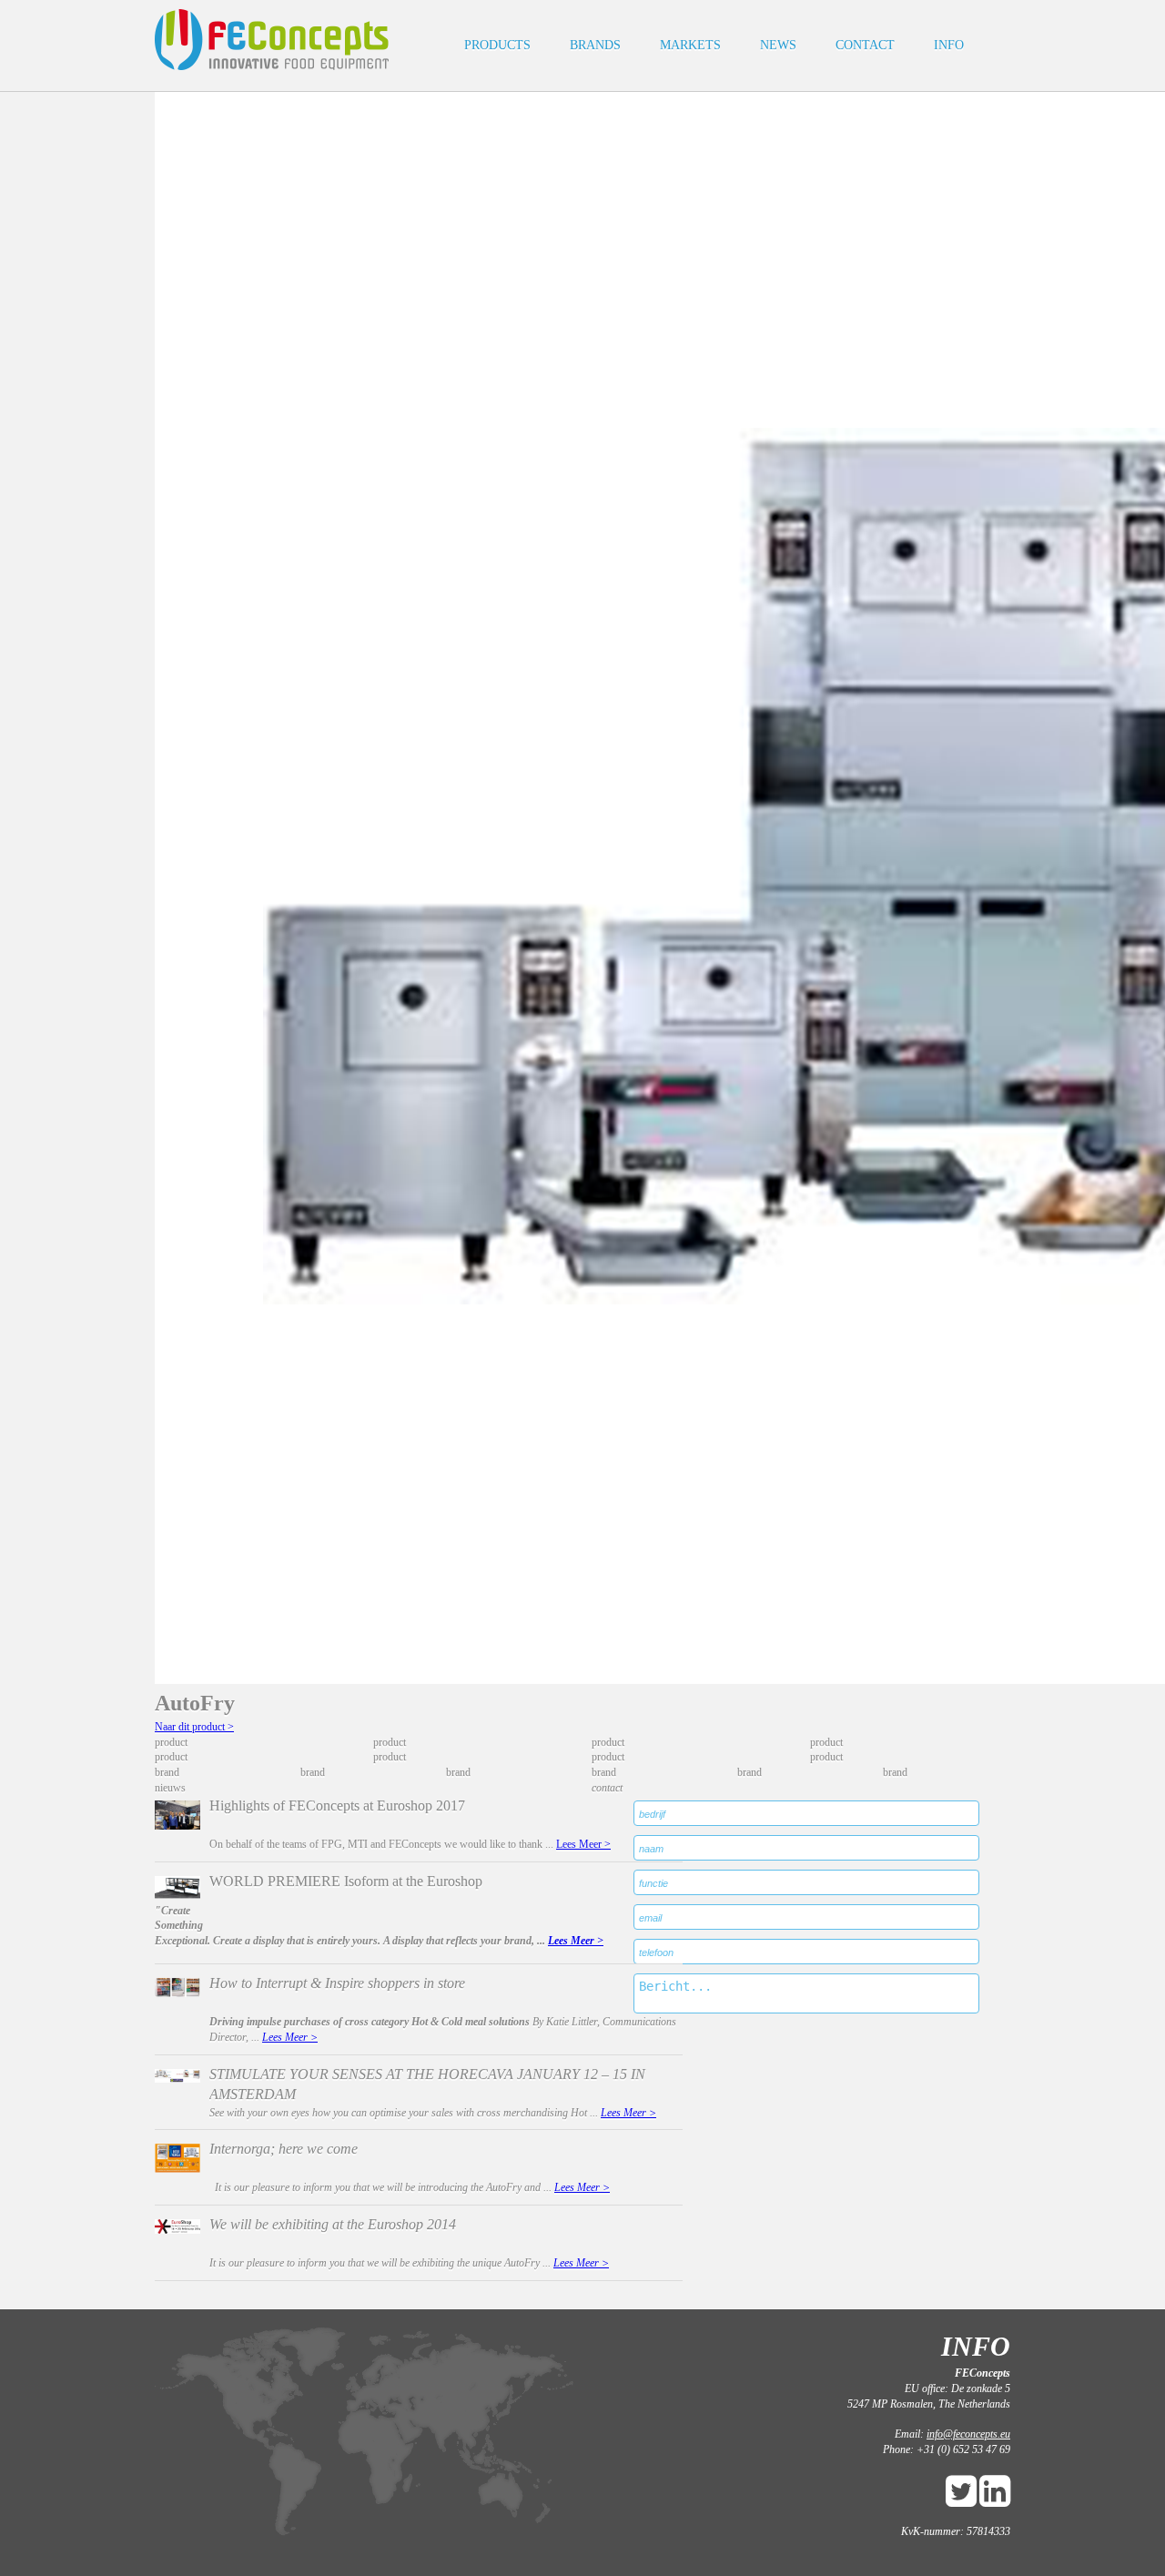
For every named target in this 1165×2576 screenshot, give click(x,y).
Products (497, 45)
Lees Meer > (583, 1844)
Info (949, 45)
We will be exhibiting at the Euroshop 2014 (333, 2224)
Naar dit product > (194, 1727)
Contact (865, 45)
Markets (690, 45)
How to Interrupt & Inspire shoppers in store (337, 1983)
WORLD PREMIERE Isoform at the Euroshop (346, 1881)
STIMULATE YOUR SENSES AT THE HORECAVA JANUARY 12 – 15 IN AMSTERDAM (427, 2084)
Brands (595, 45)
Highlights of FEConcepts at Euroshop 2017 (337, 1805)
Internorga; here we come (284, 2149)
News (778, 45)
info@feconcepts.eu (968, 2434)
